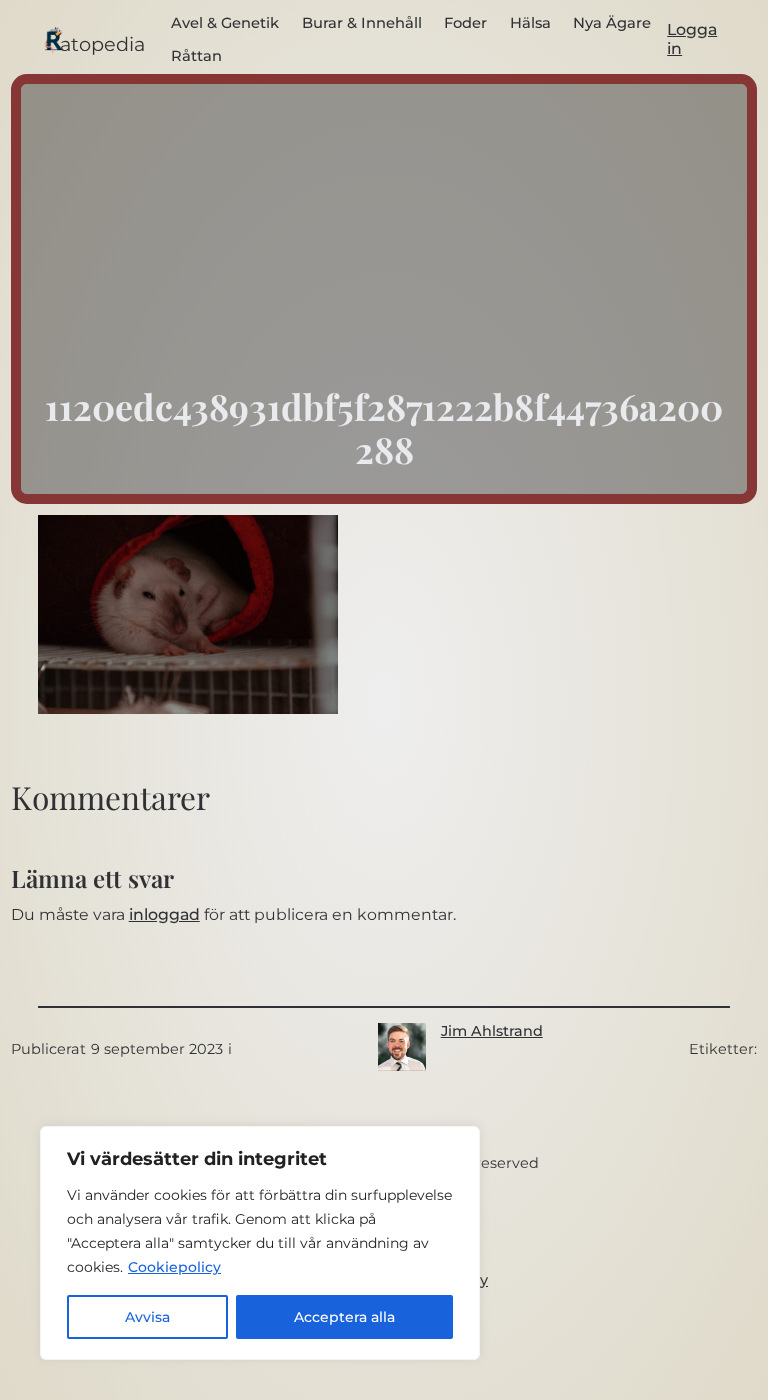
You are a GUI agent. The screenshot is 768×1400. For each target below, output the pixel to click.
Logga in (692, 39)
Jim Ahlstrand (492, 1031)
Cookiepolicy (174, 1267)
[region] (260, 1243)
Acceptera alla (344, 1317)
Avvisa (147, 1317)
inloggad (164, 914)
